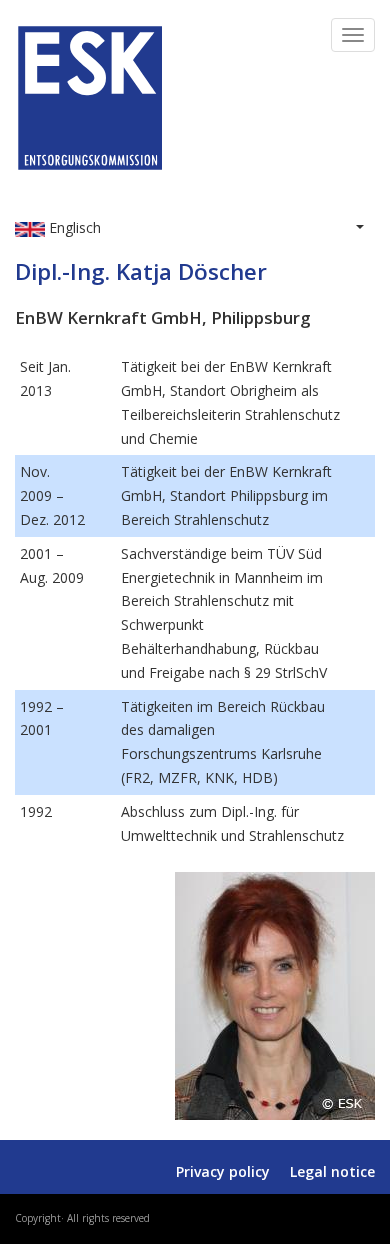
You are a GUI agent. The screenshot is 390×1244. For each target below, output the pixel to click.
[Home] (90, 93)
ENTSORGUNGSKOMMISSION (197, 191)
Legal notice (332, 1171)
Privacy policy (223, 1171)
